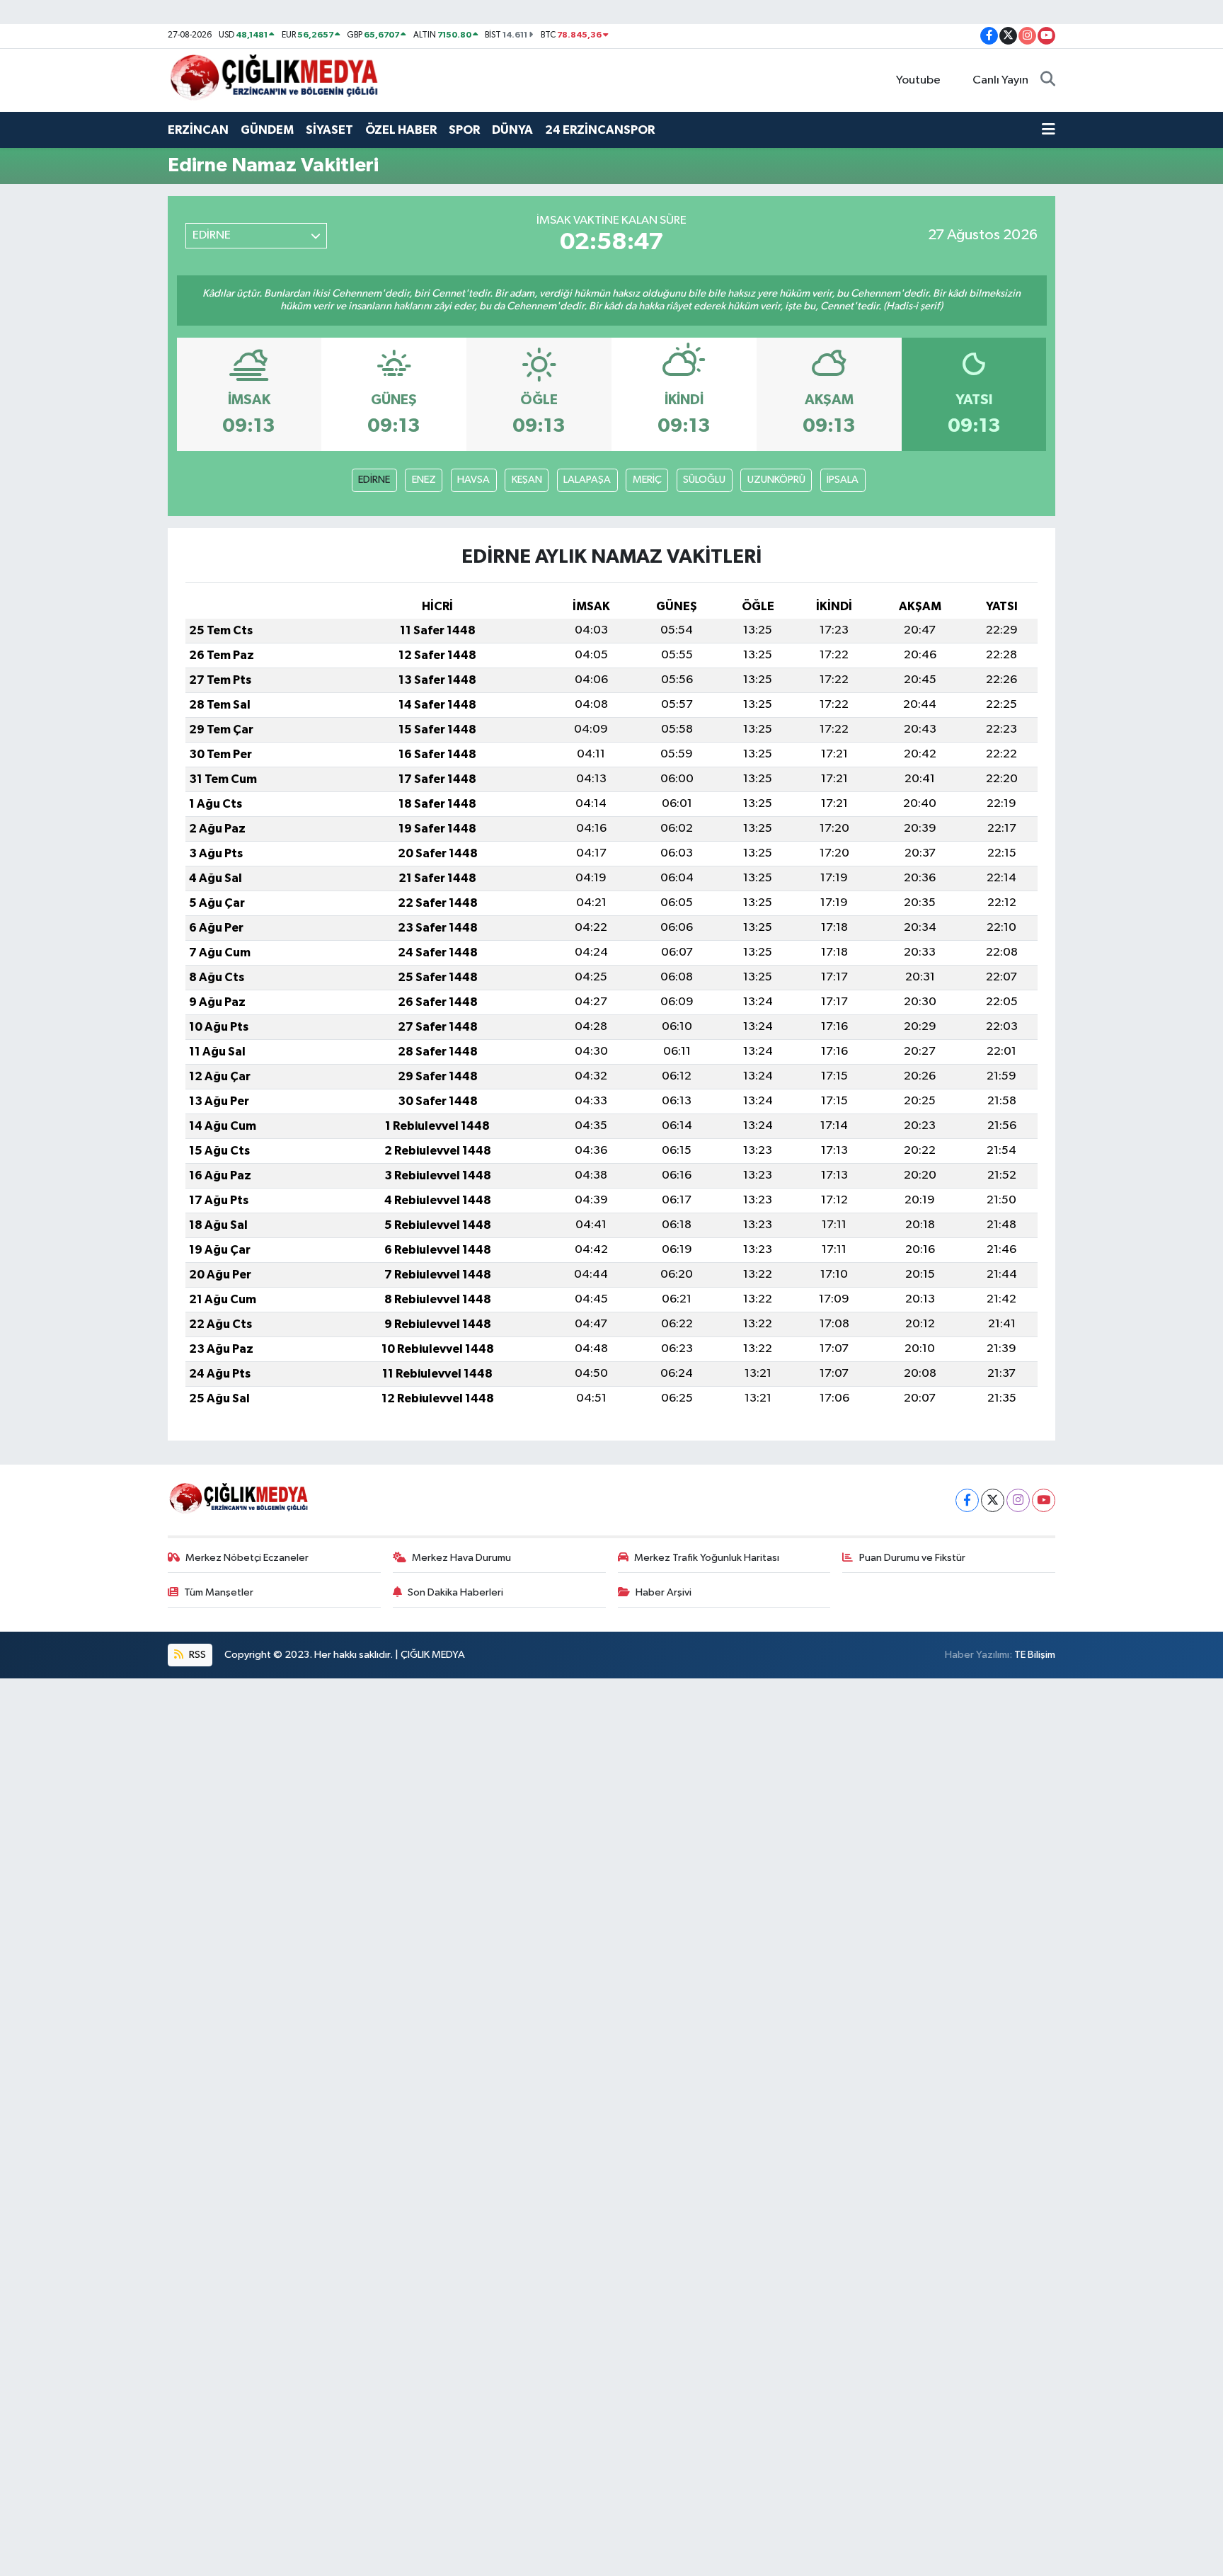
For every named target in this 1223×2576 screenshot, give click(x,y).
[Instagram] (1018, 1500)
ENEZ (424, 480)
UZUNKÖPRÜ (776, 480)
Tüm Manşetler (219, 1592)
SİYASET (329, 130)
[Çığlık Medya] (274, 80)
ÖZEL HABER (401, 130)
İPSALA (843, 480)
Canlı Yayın (1000, 80)
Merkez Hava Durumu (461, 1558)
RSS (196, 1655)
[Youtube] (1044, 1500)
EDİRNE (374, 480)
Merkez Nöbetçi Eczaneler (247, 1558)
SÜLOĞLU (704, 480)
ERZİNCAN (198, 130)
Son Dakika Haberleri (455, 1592)
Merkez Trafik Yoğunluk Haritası (707, 1558)
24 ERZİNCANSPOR (600, 130)
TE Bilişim (1035, 1655)
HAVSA (473, 480)
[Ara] (1048, 81)
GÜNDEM (267, 130)
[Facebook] (967, 1500)
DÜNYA (512, 130)
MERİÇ (647, 480)
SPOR (464, 130)
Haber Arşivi (664, 1592)
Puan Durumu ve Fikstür (912, 1558)
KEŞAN (527, 480)
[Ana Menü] (1049, 130)
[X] (993, 1500)
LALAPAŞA (587, 480)
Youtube (918, 80)
